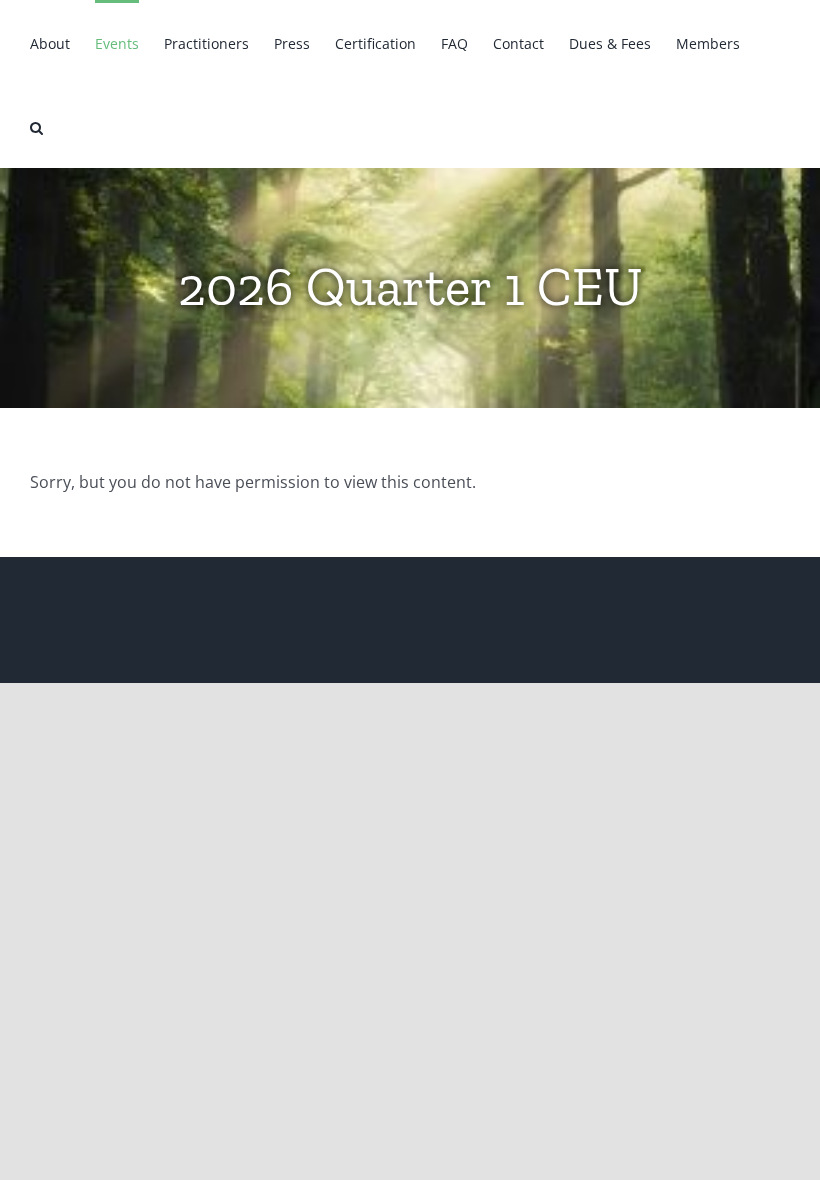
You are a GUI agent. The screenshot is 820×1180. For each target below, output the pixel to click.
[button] (36, 126)
